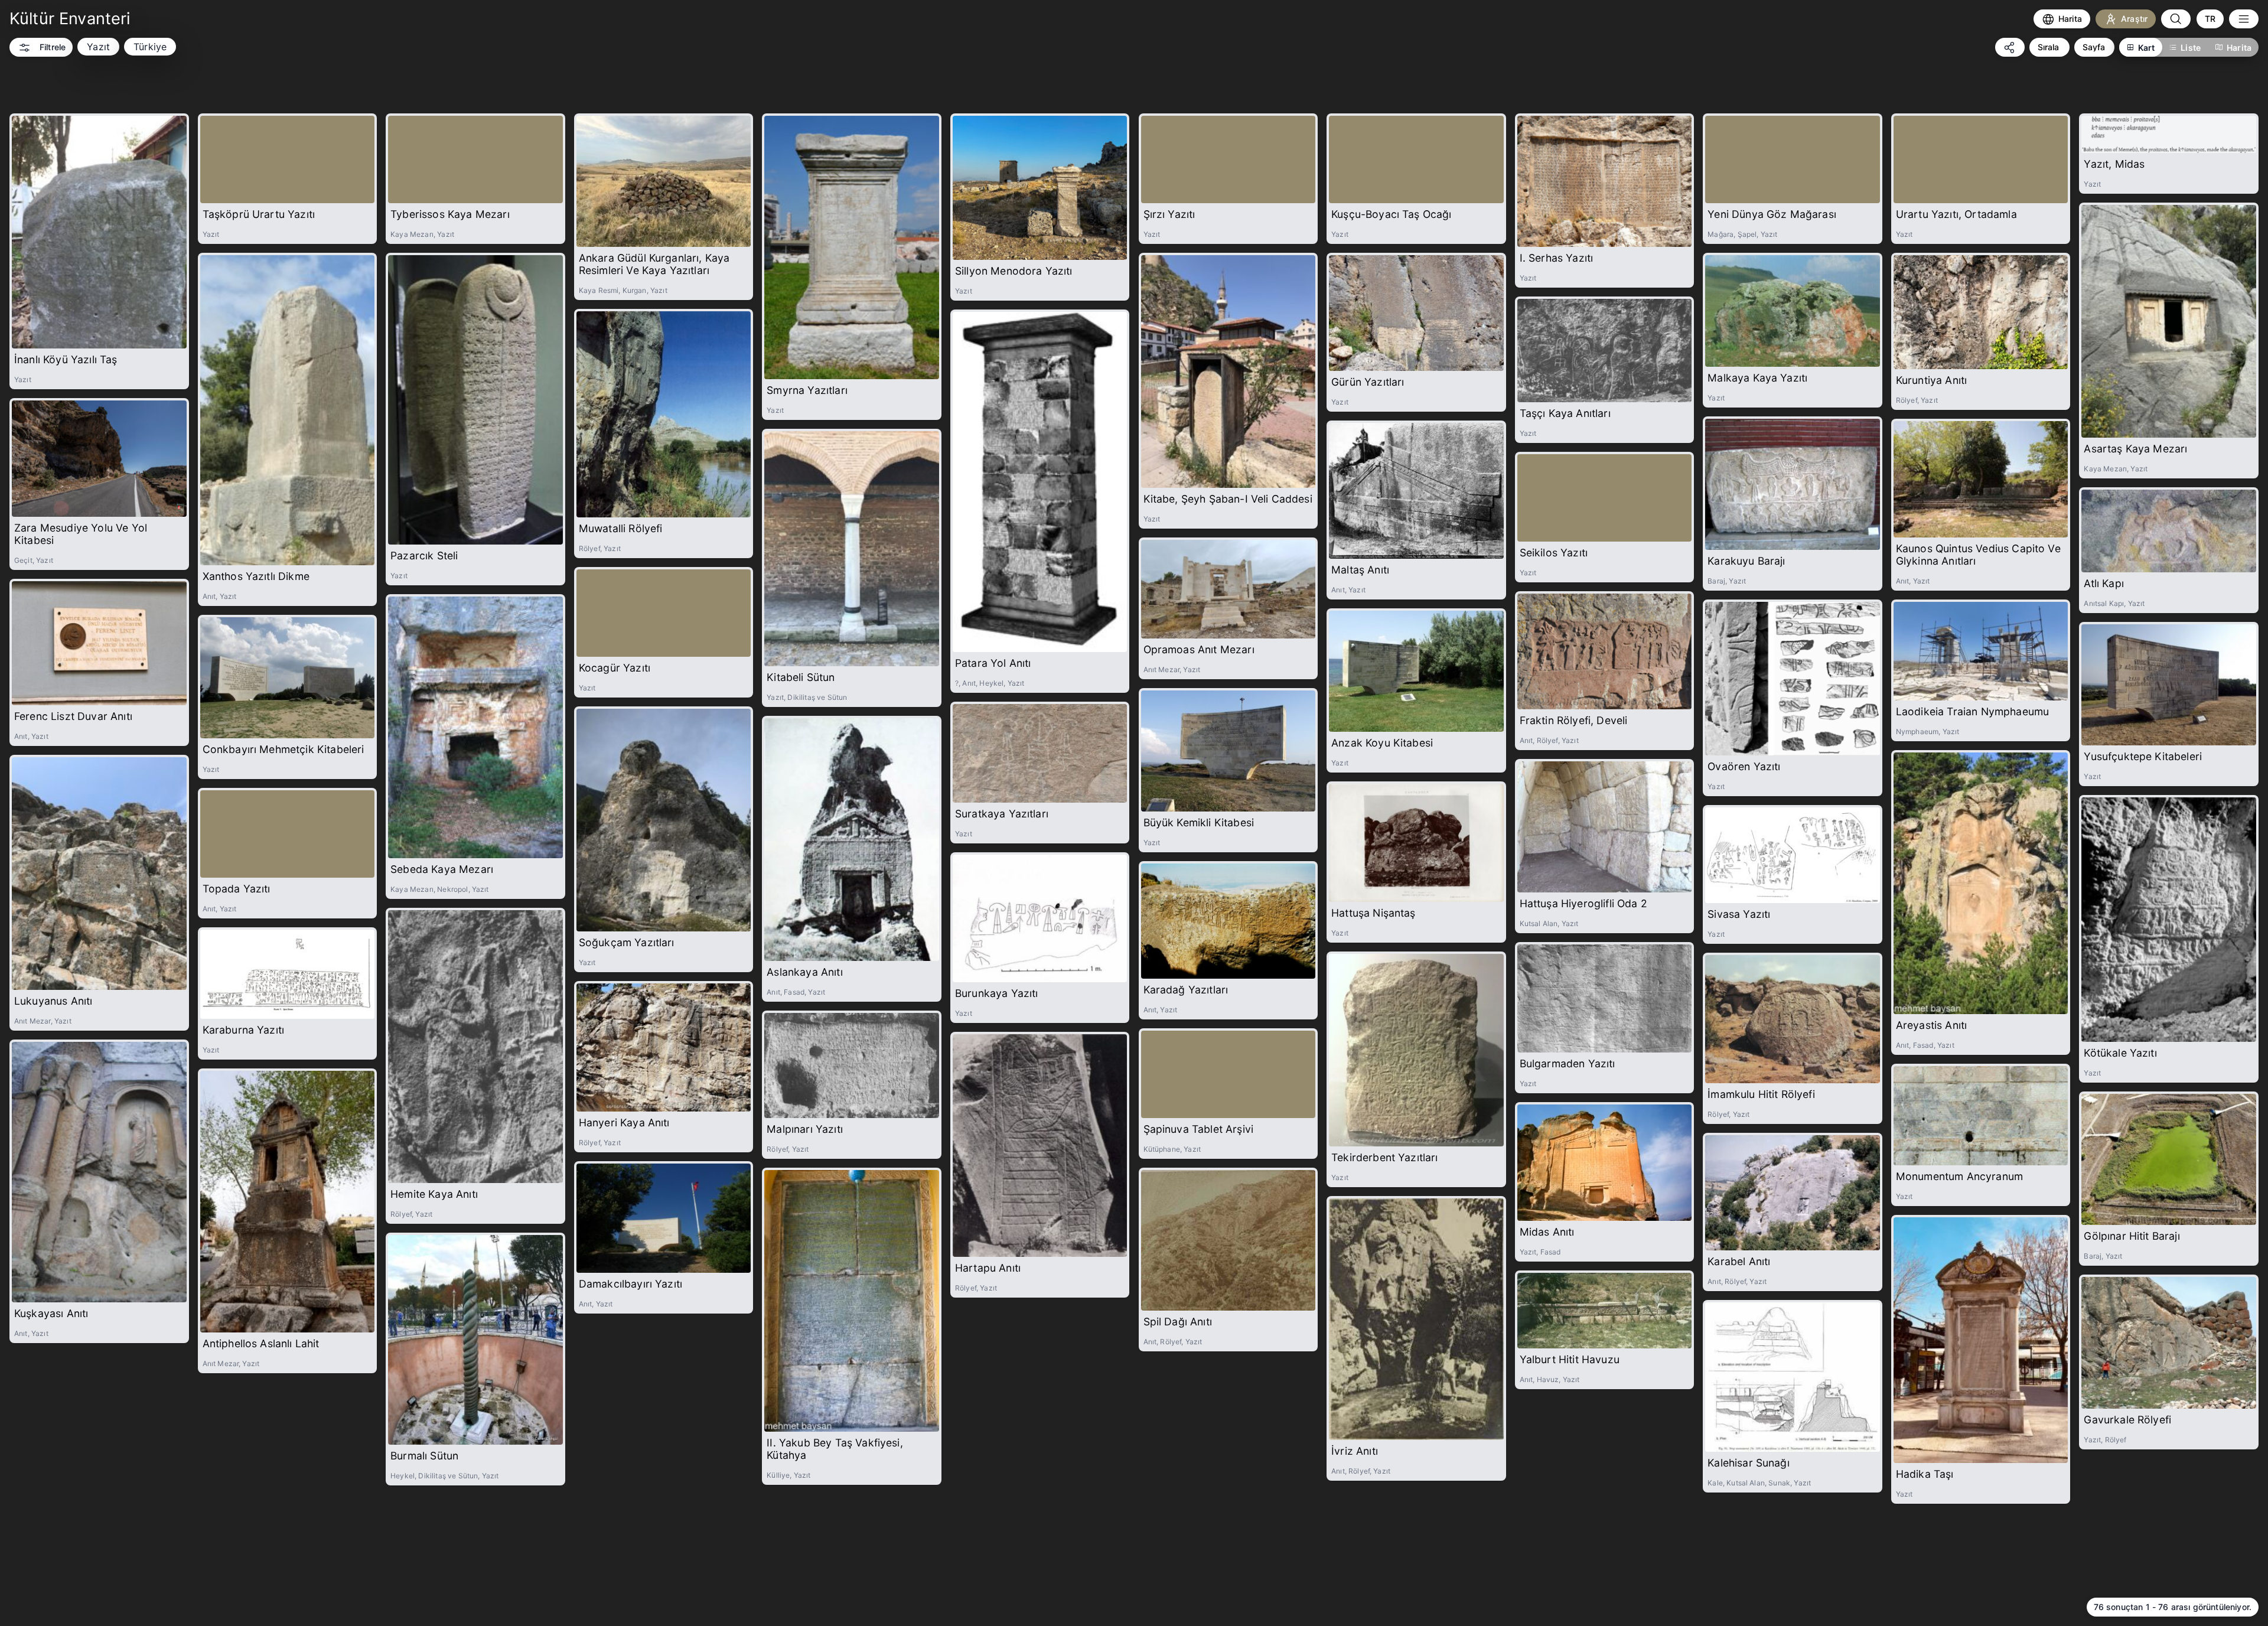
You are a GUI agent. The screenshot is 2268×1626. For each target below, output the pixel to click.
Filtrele (53, 47)
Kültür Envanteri (70, 19)
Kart (2147, 48)
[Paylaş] (2010, 47)
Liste (2191, 48)
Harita (2239, 48)
